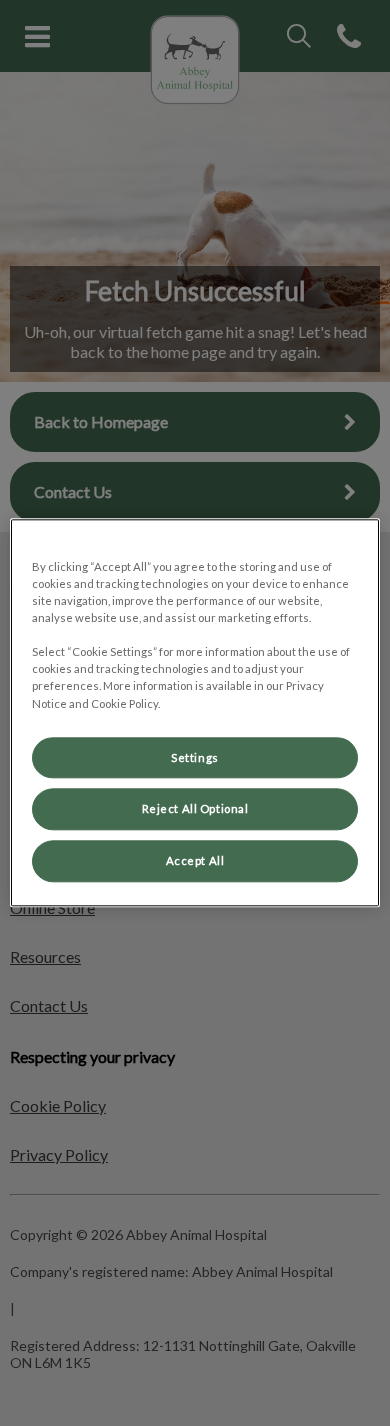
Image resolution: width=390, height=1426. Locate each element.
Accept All (195, 861)
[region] (195, 712)
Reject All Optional (195, 809)
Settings (195, 757)
